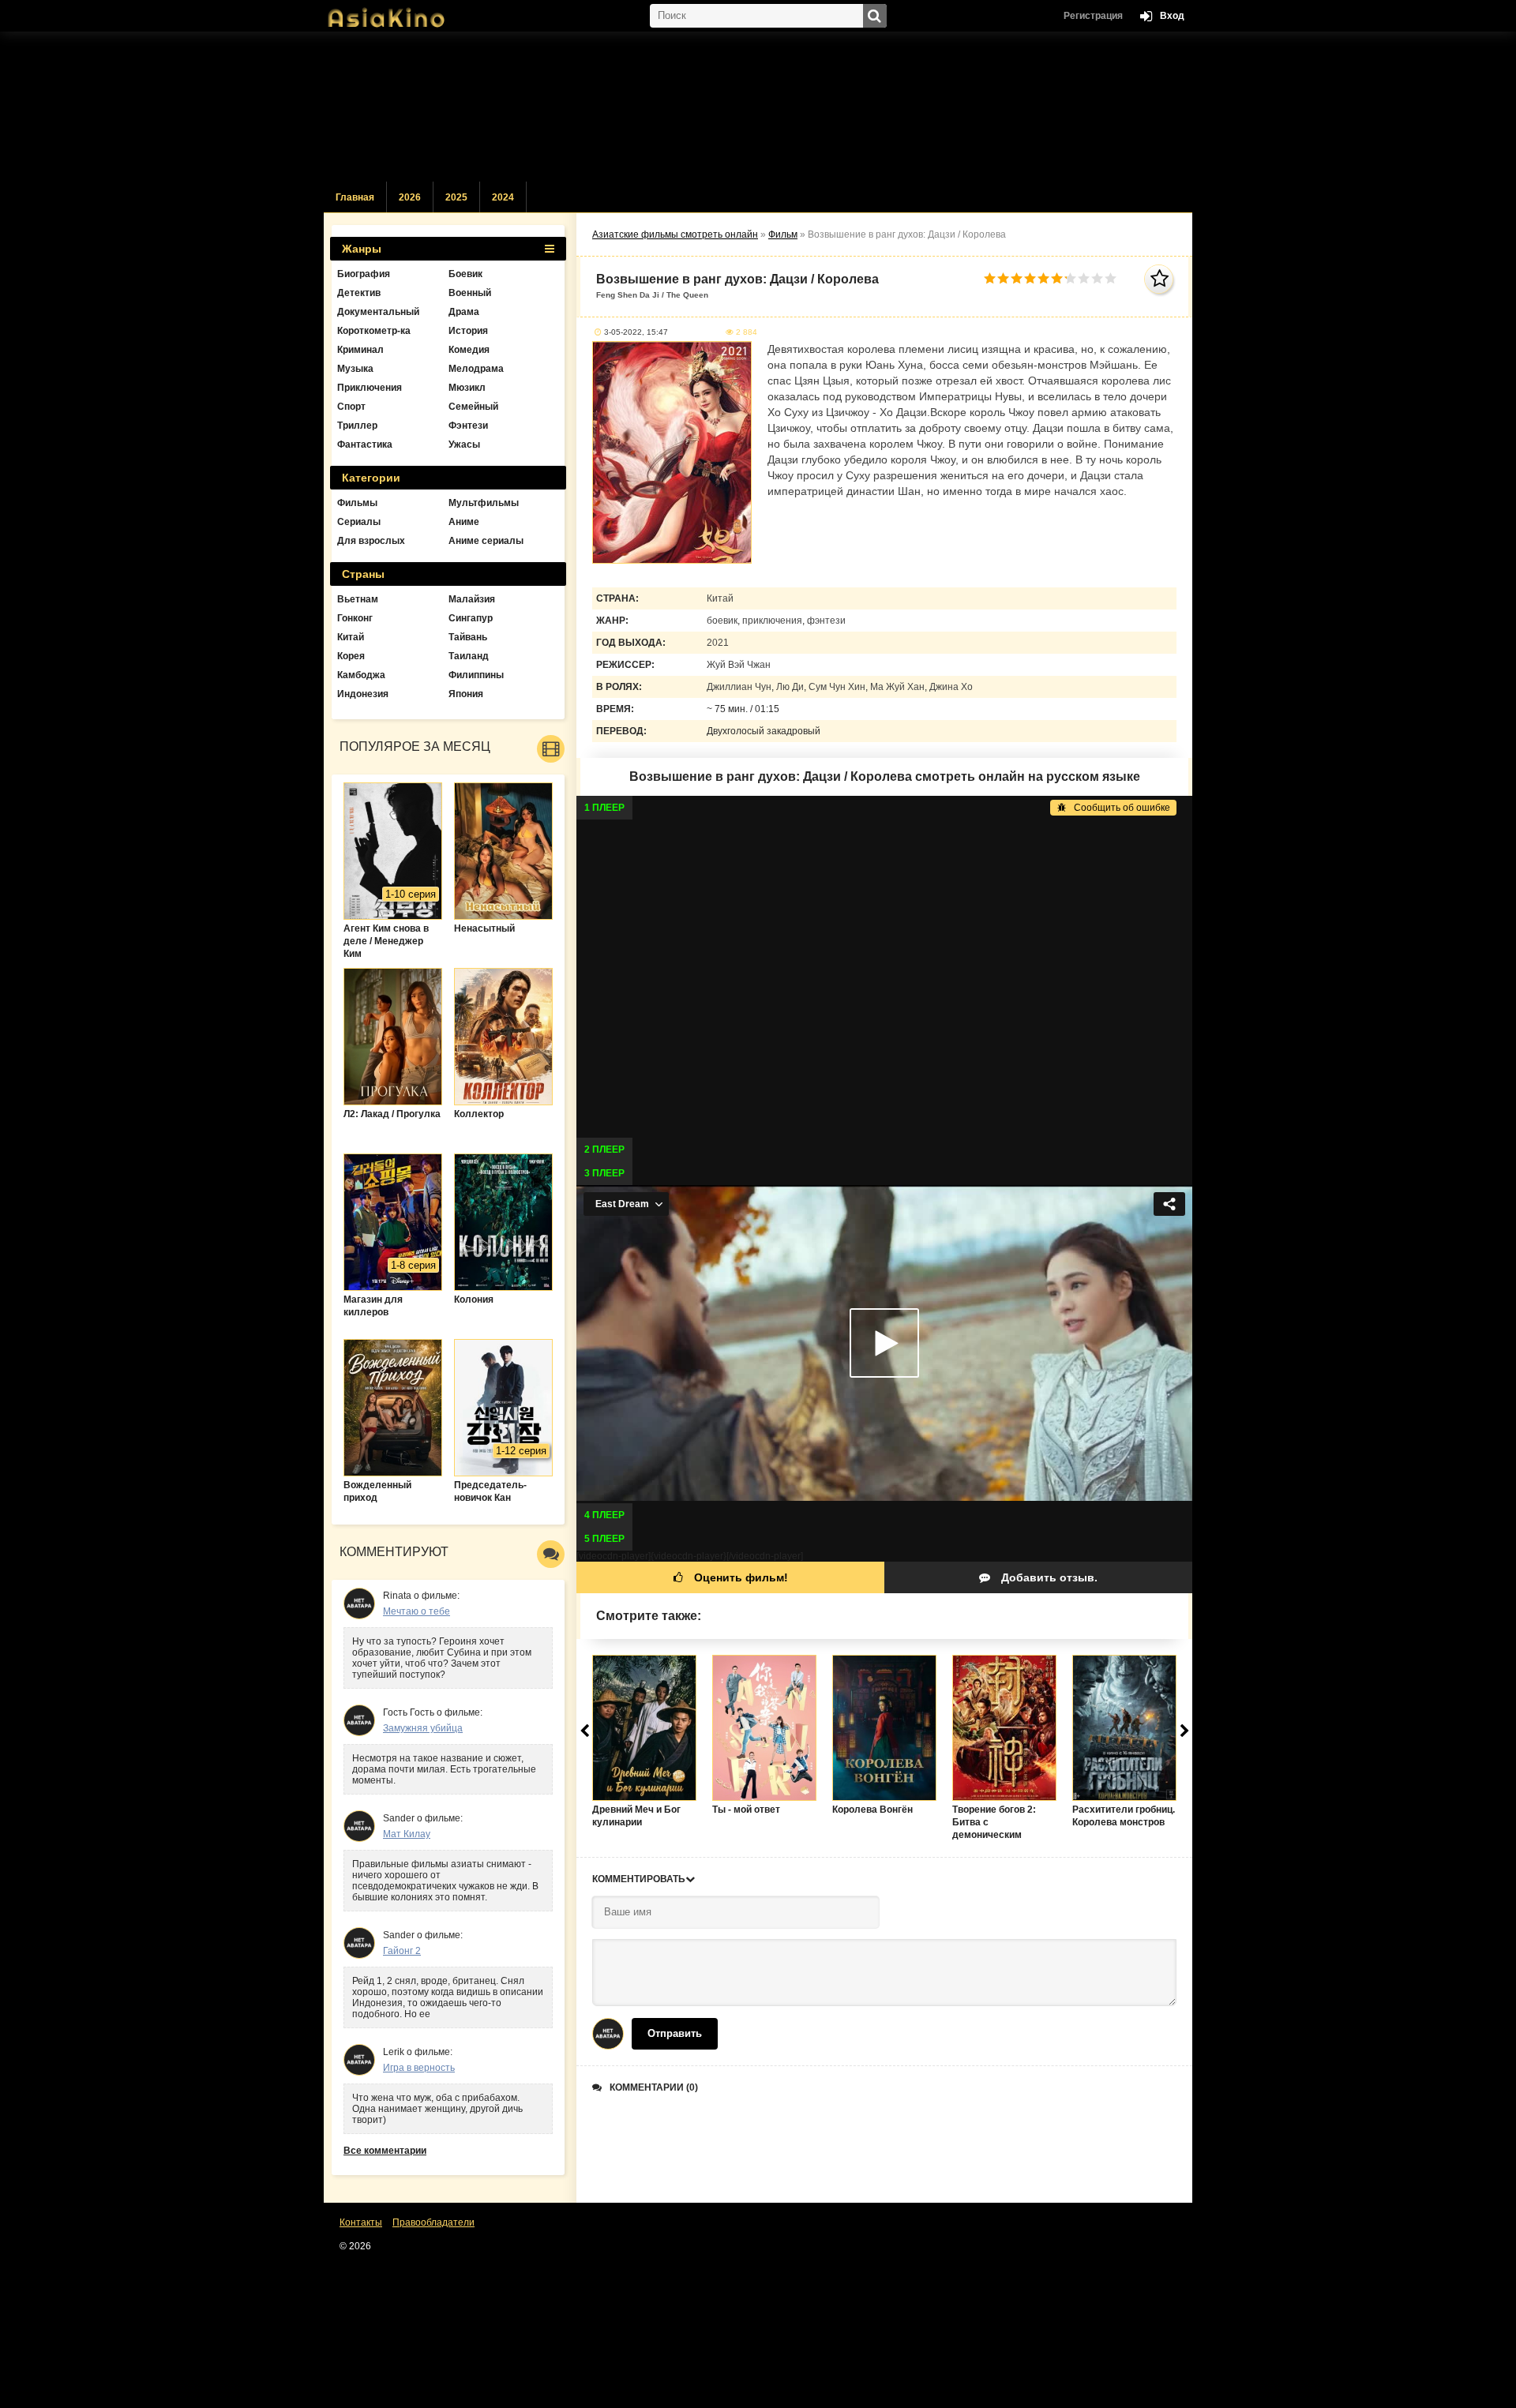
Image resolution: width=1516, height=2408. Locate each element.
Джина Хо (951, 687)
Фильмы (357, 503)
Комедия (469, 350)
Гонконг (355, 618)
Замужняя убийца (423, 1728)
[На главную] (403, 12)
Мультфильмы (484, 503)
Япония (466, 694)
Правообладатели (433, 2222)
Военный (470, 293)
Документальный (378, 312)
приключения (772, 621)
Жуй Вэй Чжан (739, 665)
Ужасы (464, 444)
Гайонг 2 (402, 1951)
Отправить (675, 2033)
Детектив (359, 293)
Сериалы (359, 522)
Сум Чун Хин (837, 687)
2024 (503, 197)
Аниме (464, 522)
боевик (722, 621)
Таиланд (469, 656)
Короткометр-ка (374, 331)
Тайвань (468, 637)
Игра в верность (419, 2068)
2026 (410, 197)
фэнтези (826, 621)
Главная (355, 197)
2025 (456, 197)
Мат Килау (407, 1834)
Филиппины (476, 675)
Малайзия (472, 599)
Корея (351, 656)
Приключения (370, 388)
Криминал (360, 350)
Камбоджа (361, 675)
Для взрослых (371, 541)
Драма (464, 312)
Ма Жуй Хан (897, 687)
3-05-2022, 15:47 (636, 332)
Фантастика (365, 444)
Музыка (355, 369)
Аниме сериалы (486, 541)
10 (1111, 278)
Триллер (357, 426)
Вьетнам (358, 599)
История (468, 331)
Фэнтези (468, 426)
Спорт (351, 407)
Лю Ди (790, 687)
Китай (720, 598)
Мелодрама (476, 369)
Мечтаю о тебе (417, 1611)
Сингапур (471, 618)
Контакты (361, 2222)
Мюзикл (467, 388)
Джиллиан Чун (739, 687)
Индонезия (363, 694)
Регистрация (1093, 16)
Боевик (465, 274)
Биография (364, 274)
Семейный (473, 407)
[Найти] (875, 16)
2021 (718, 643)
